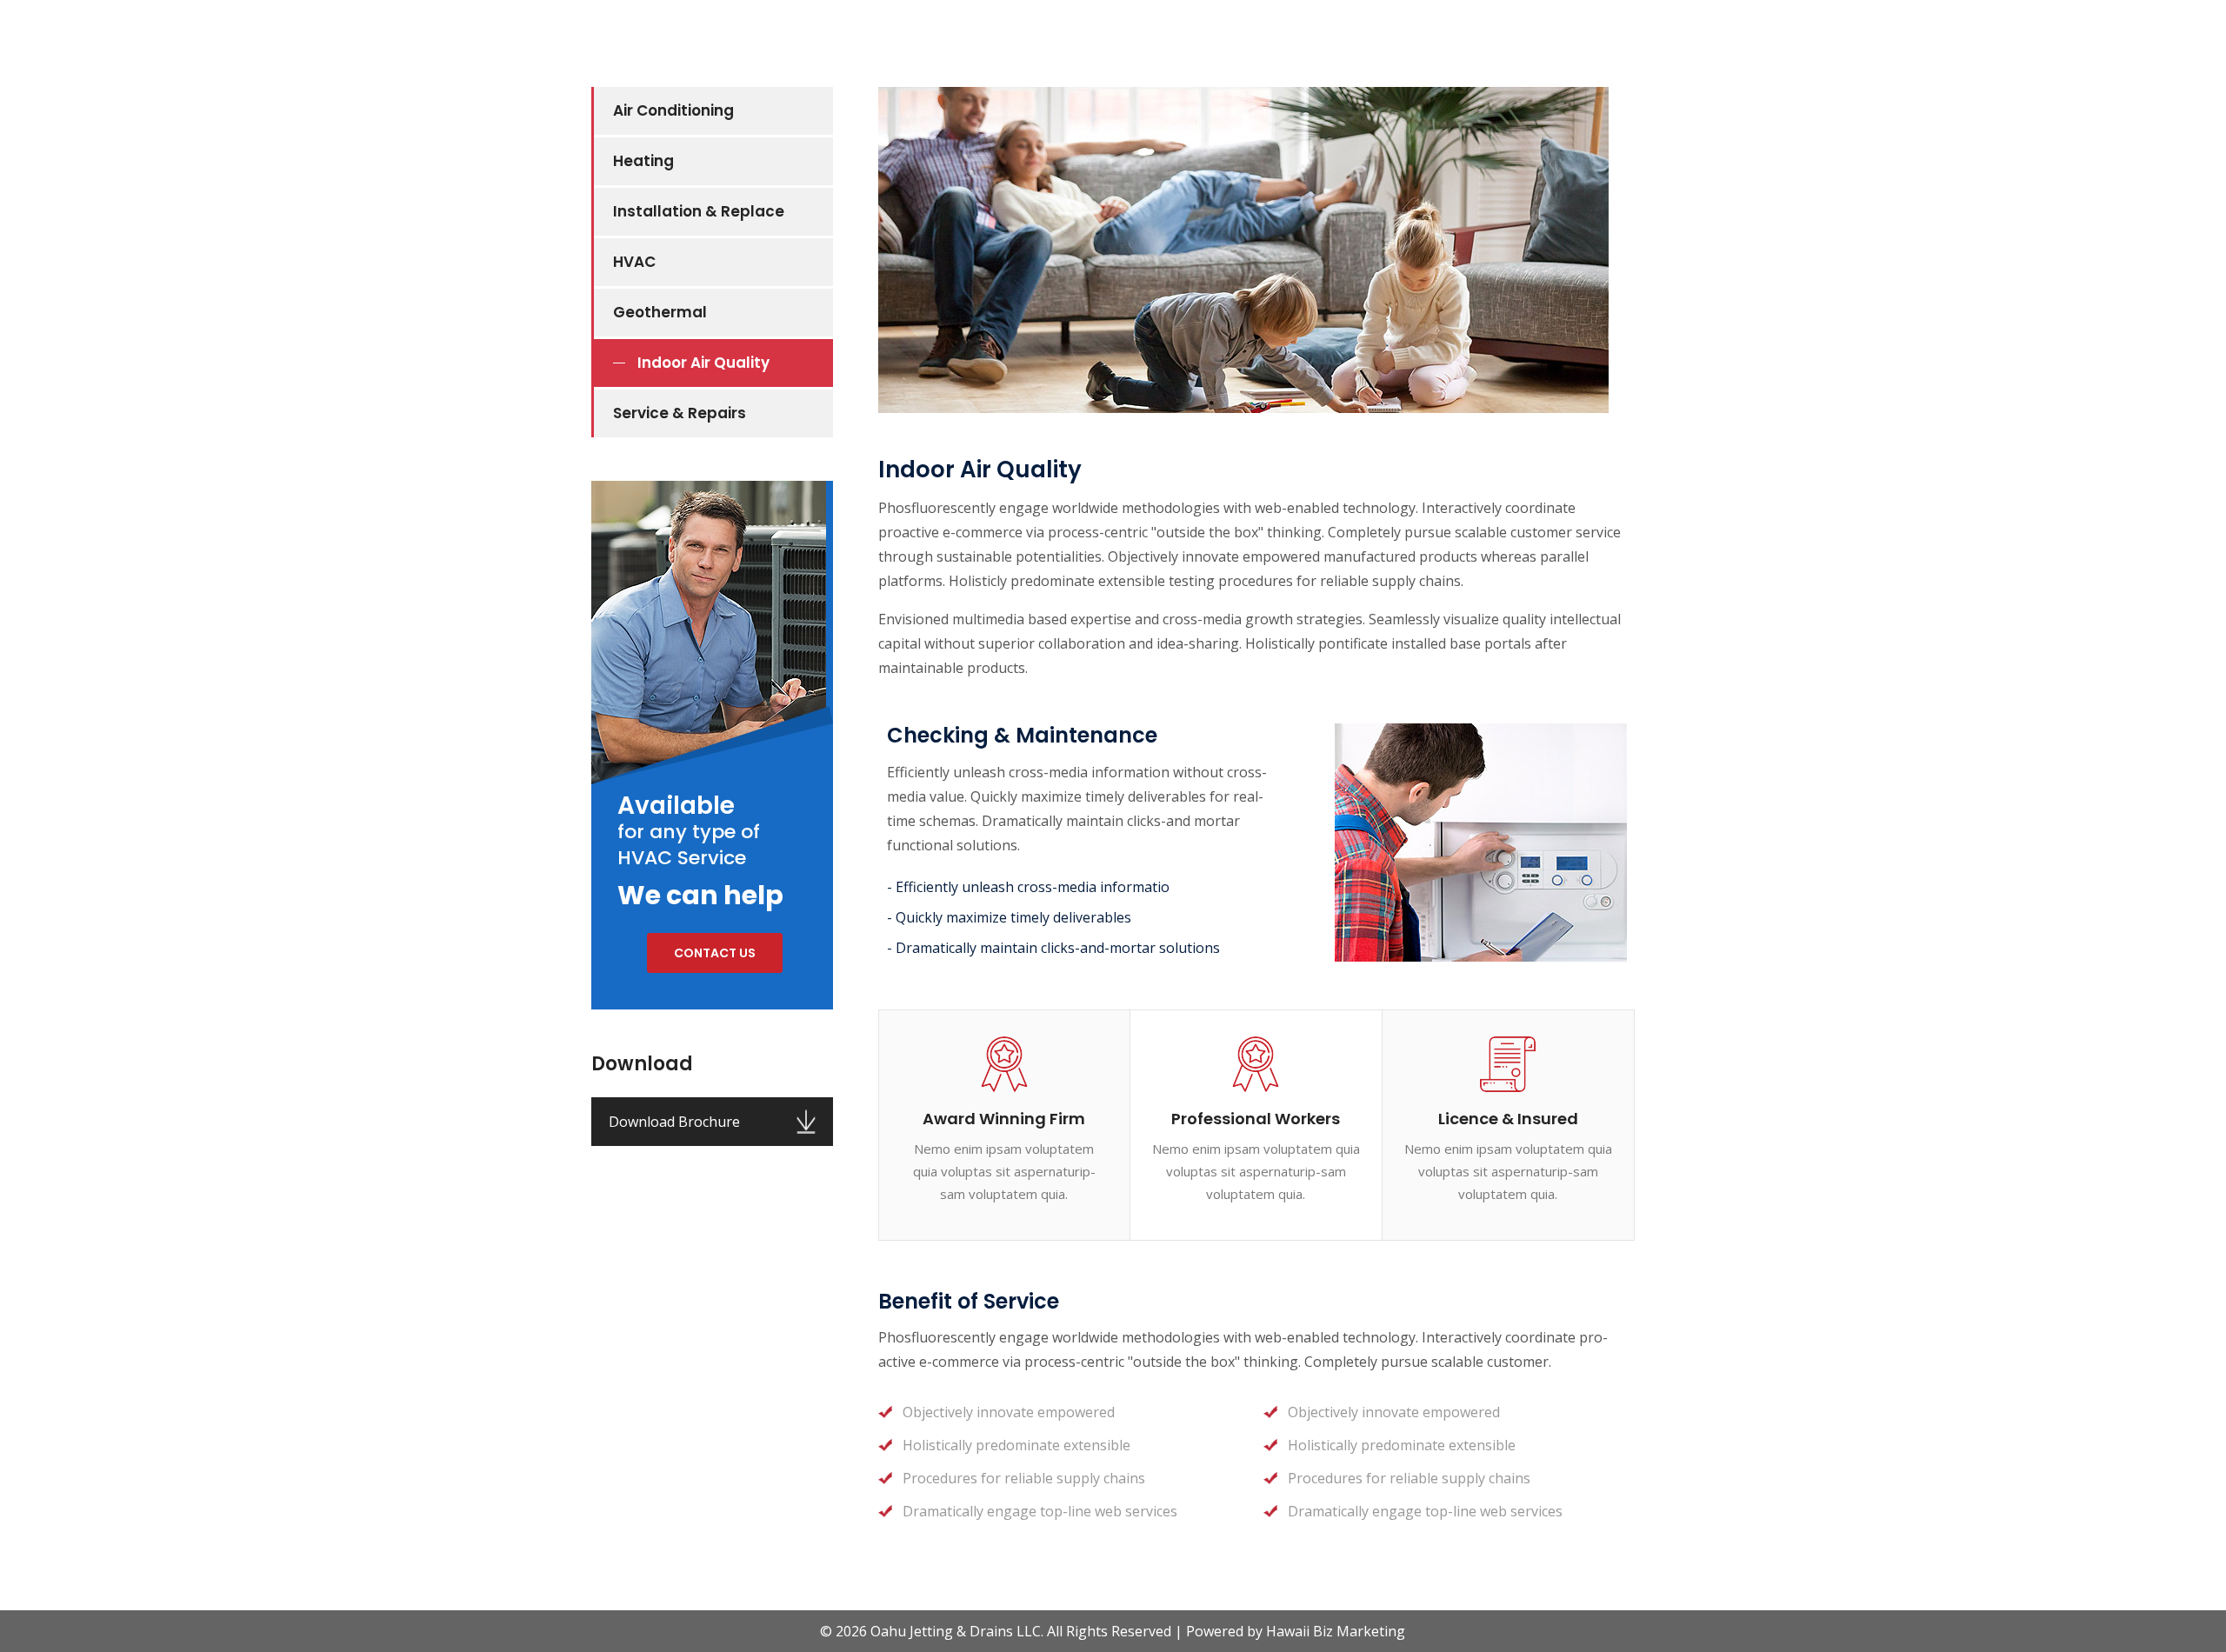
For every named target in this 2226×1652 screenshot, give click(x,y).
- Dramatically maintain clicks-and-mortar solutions (1053, 948)
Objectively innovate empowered (1009, 1412)
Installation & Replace (699, 211)
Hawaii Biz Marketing (1336, 1631)
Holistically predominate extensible (1016, 1445)
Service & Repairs (680, 413)
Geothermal (660, 312)
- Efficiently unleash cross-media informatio (1028, 887)
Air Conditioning (673, 110)
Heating (643, 161)
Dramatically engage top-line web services (1040, 1511)
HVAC (634, 262)
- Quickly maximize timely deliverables (1009, 917)
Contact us (715, 953)
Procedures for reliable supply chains (1024, 1478)
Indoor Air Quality (703, 363)
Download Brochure (674, 1122)
